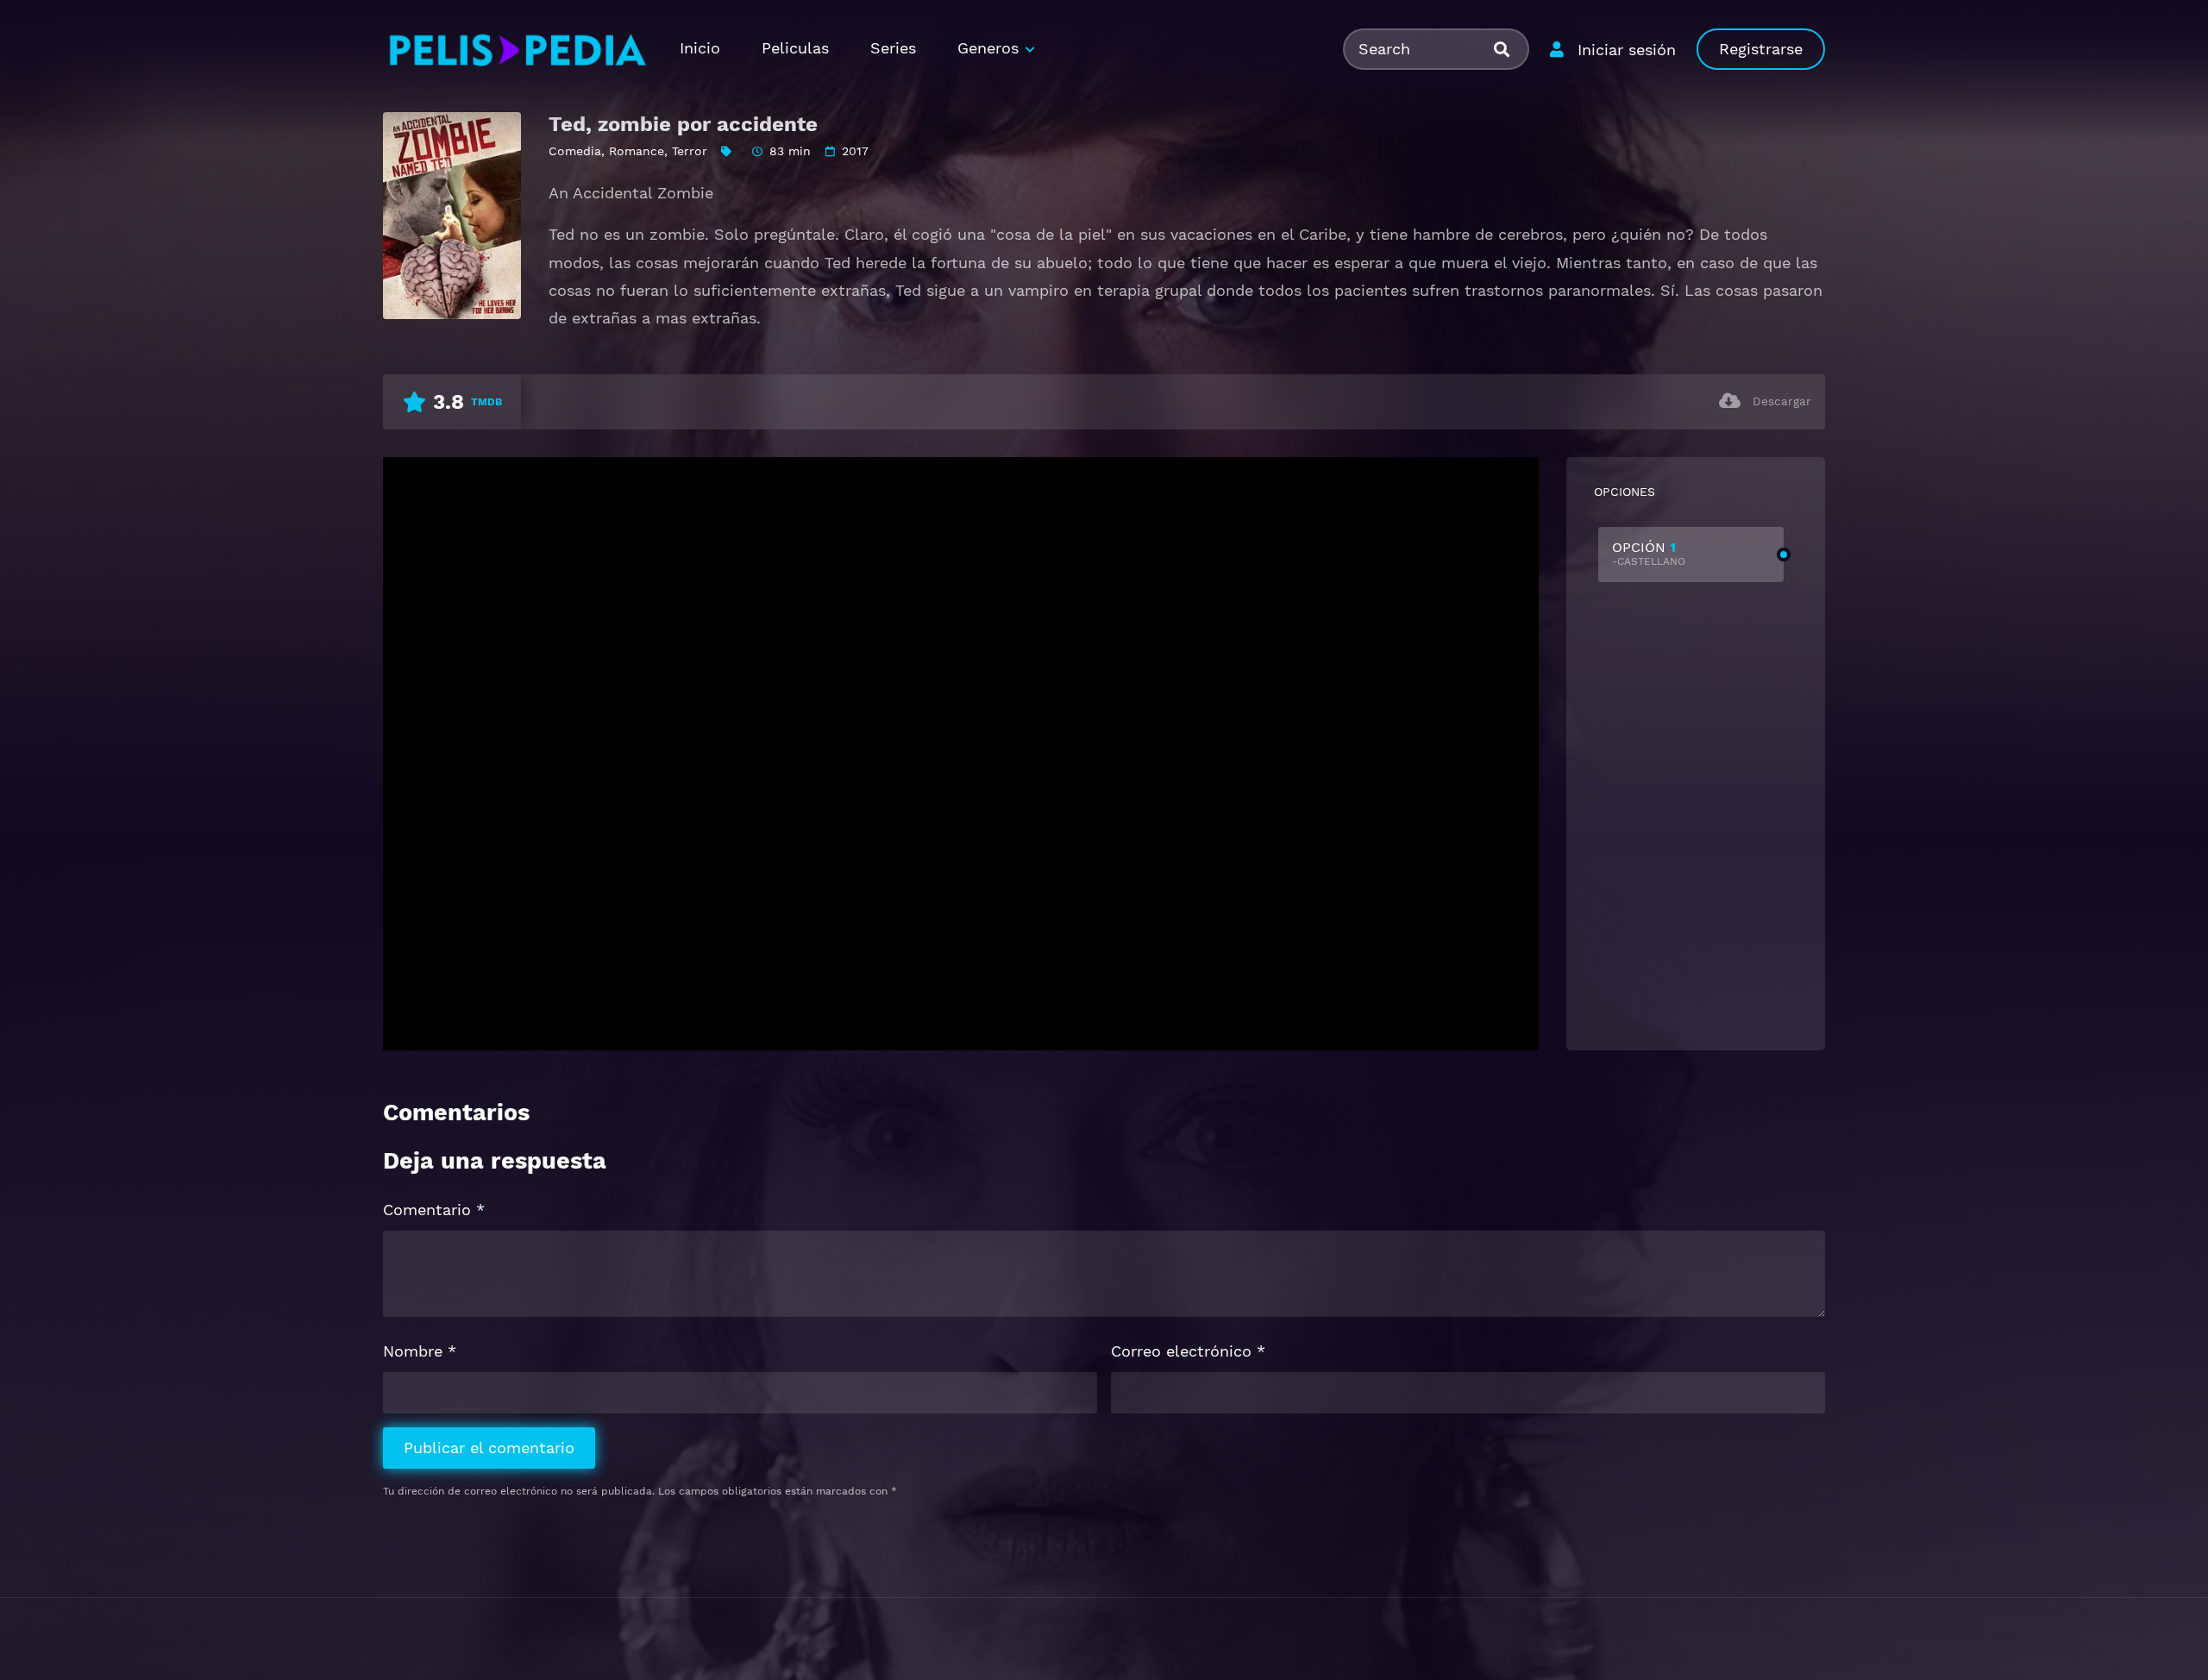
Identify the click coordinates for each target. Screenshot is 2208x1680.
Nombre (420, 1351)
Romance (637, 151)
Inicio (700, 48)
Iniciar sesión (1627, 50)
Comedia (575, 151)
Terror (690, 151)
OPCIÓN (1649, 553)
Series (893, 48)
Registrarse (1761, 49)
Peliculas (795, 48)
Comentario (434, 1210)
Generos (988, 48)
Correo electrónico (1188, 1351)
